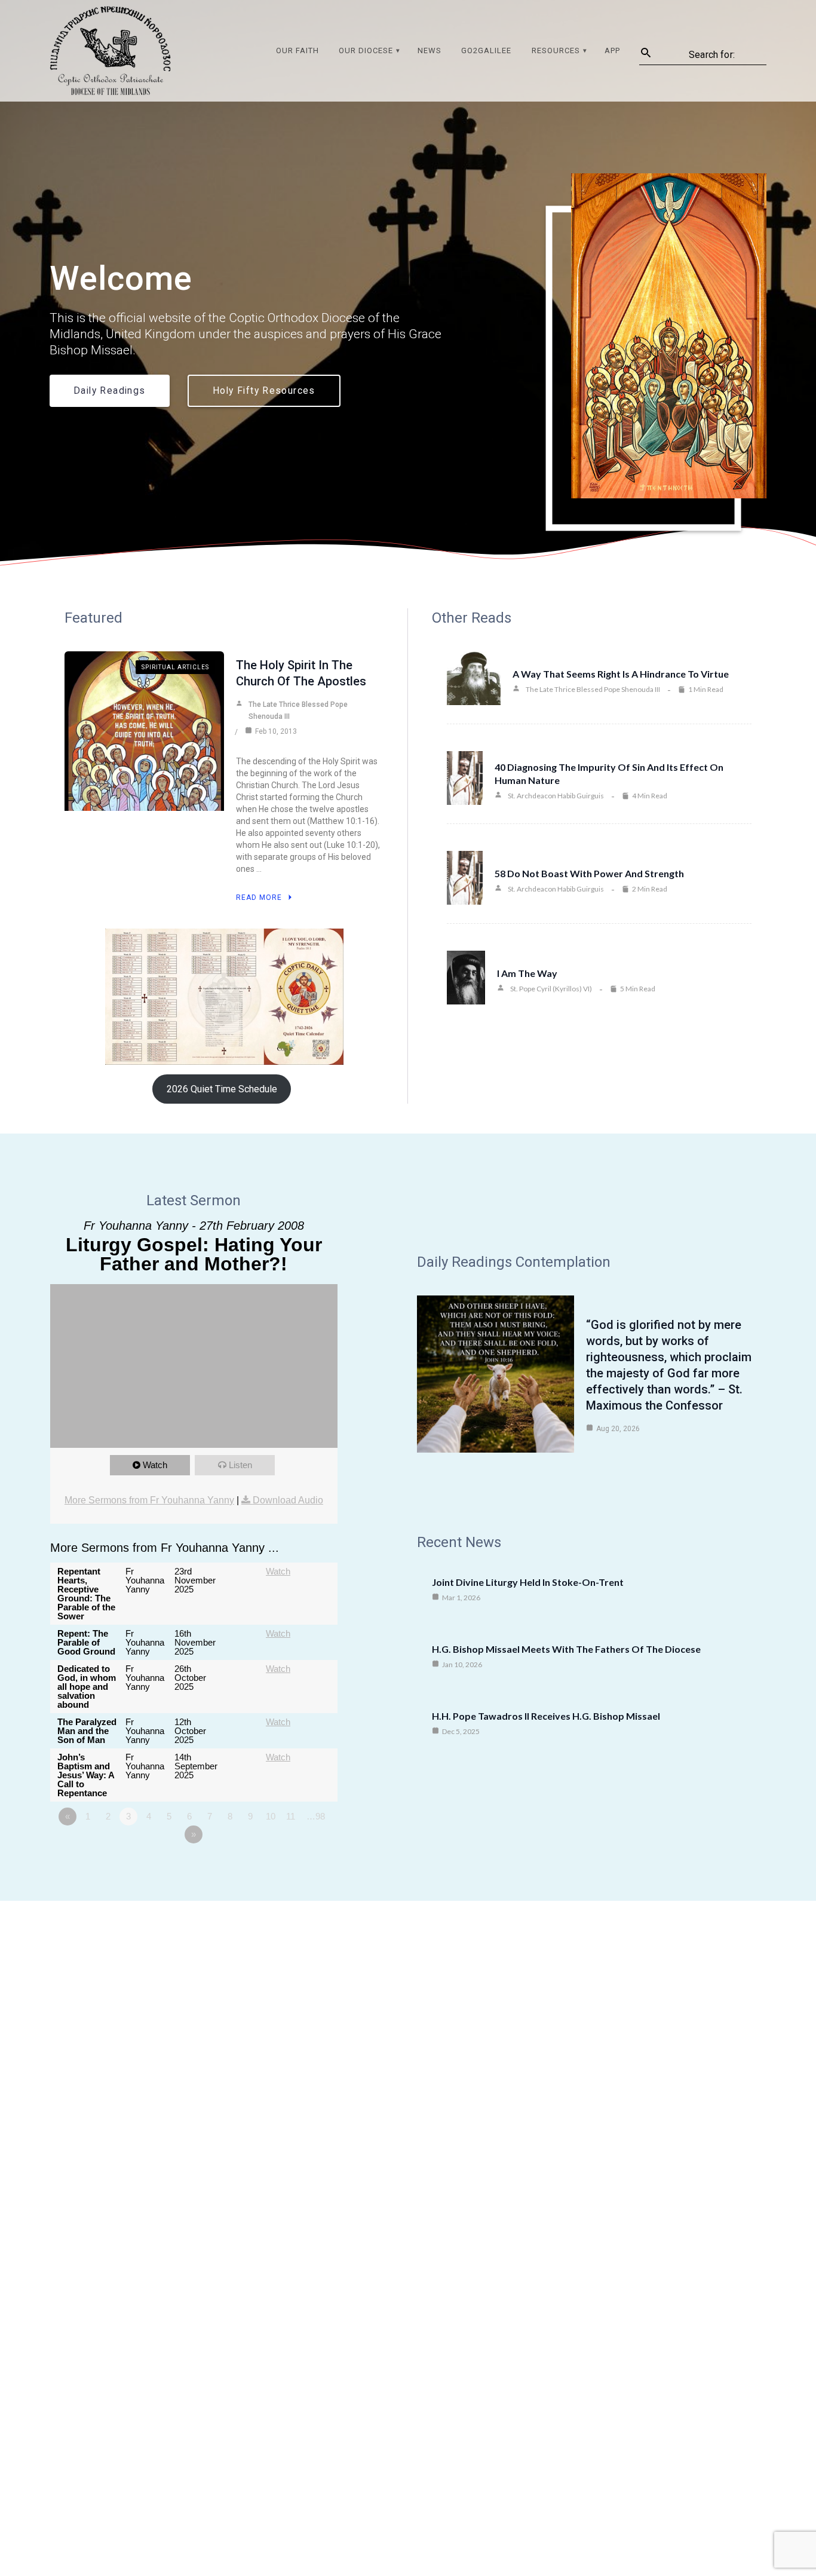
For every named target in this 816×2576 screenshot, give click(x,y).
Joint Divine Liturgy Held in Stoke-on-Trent (528, 1582)
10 (271, 1816)
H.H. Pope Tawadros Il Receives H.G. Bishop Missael (546, 1716)
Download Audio (288, 1500)
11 (291, 1816)
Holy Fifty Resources (264, 391)
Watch (155, 1465)
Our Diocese (366, 50)
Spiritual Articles (175, 667)
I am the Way (527, 973)
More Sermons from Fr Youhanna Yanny (149, 1500)
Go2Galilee (486, 50)
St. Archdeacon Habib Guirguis (556, 796)
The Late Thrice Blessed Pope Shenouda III (298, 710)
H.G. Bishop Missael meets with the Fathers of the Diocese (566, 1649)
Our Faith (297, 50)
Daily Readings (110, 391)
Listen (240, 1465)
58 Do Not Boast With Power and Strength (589, 873)
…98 (316, 1816)
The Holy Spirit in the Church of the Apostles (301, 673)
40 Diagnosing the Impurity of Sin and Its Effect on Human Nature (609, 774)
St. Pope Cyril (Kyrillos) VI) (551, 989)
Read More (259, 898)
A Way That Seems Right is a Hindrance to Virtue (621, 674)
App (612, 50)
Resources (556, 50)
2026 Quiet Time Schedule (222, 1089)
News (430, 50)
